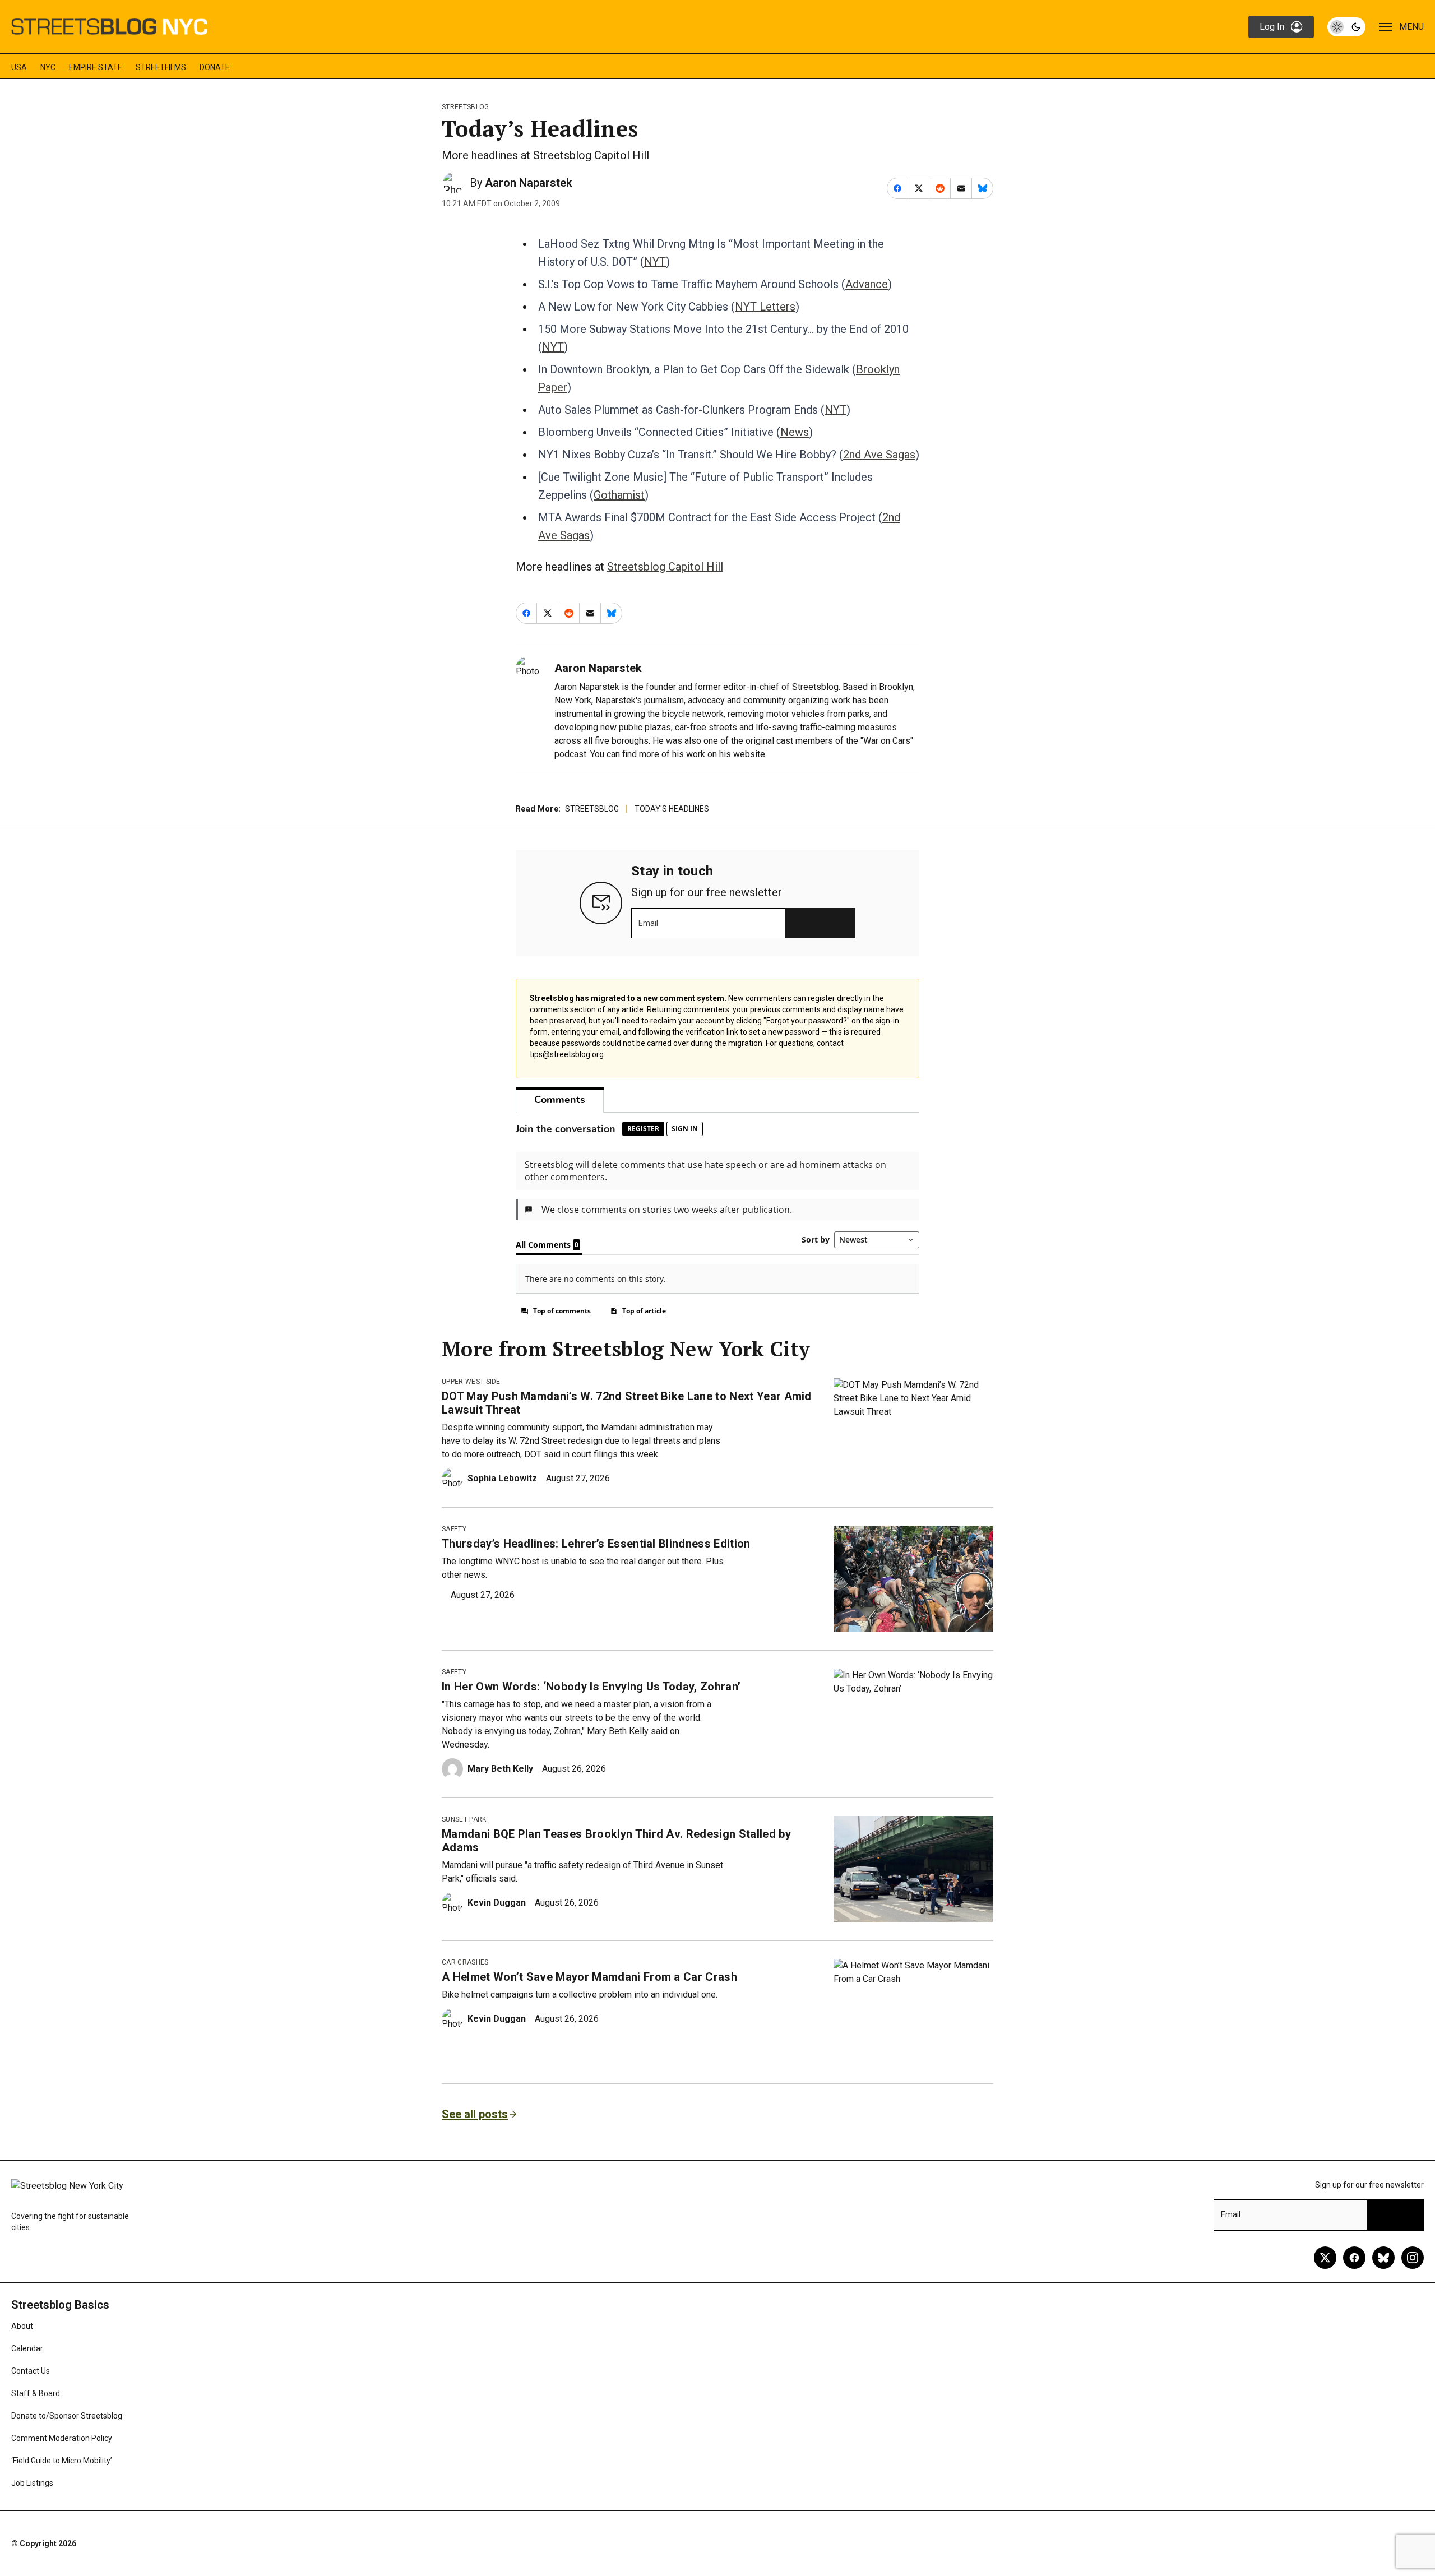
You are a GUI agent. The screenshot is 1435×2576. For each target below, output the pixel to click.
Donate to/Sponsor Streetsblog (67, 2416)
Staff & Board (36, 2393)
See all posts (475, 2114)
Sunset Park (464, 1819)
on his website (736, 754)
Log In (1272, 27)
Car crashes (465, 1962)
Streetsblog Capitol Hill (665, 567)
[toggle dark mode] (1346, 27)
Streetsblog (466, 107)
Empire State (96, 67)
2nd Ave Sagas (879, 455)
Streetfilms (161, 67)
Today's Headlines (672, 809)
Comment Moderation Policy (62, 2438)
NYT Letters (765, 307)
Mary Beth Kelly (500, 1769)
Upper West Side (471, 1382)
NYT (655, 262)
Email (648, 923)
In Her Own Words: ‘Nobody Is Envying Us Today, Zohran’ (591, 1687)
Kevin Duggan (497, 1903)
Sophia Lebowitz (502, 1478)
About (22, 2326)
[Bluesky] (1383, 2258)
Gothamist (619, 495)
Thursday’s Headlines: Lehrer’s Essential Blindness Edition (596, 1544)
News (795, 432)
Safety (454, 1529)
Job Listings (32, 2483)
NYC (48, 67)
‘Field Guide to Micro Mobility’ (62, 2461)
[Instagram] (1413, 2258)
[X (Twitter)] (1325, 2258)
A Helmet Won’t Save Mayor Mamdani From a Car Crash (589, 1977)
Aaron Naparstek (529, 183)
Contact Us (31, 2371)
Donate (215, 67)
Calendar (27, 2348)
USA (19, 67)
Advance (867, 284)
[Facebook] (1354, 2258)
